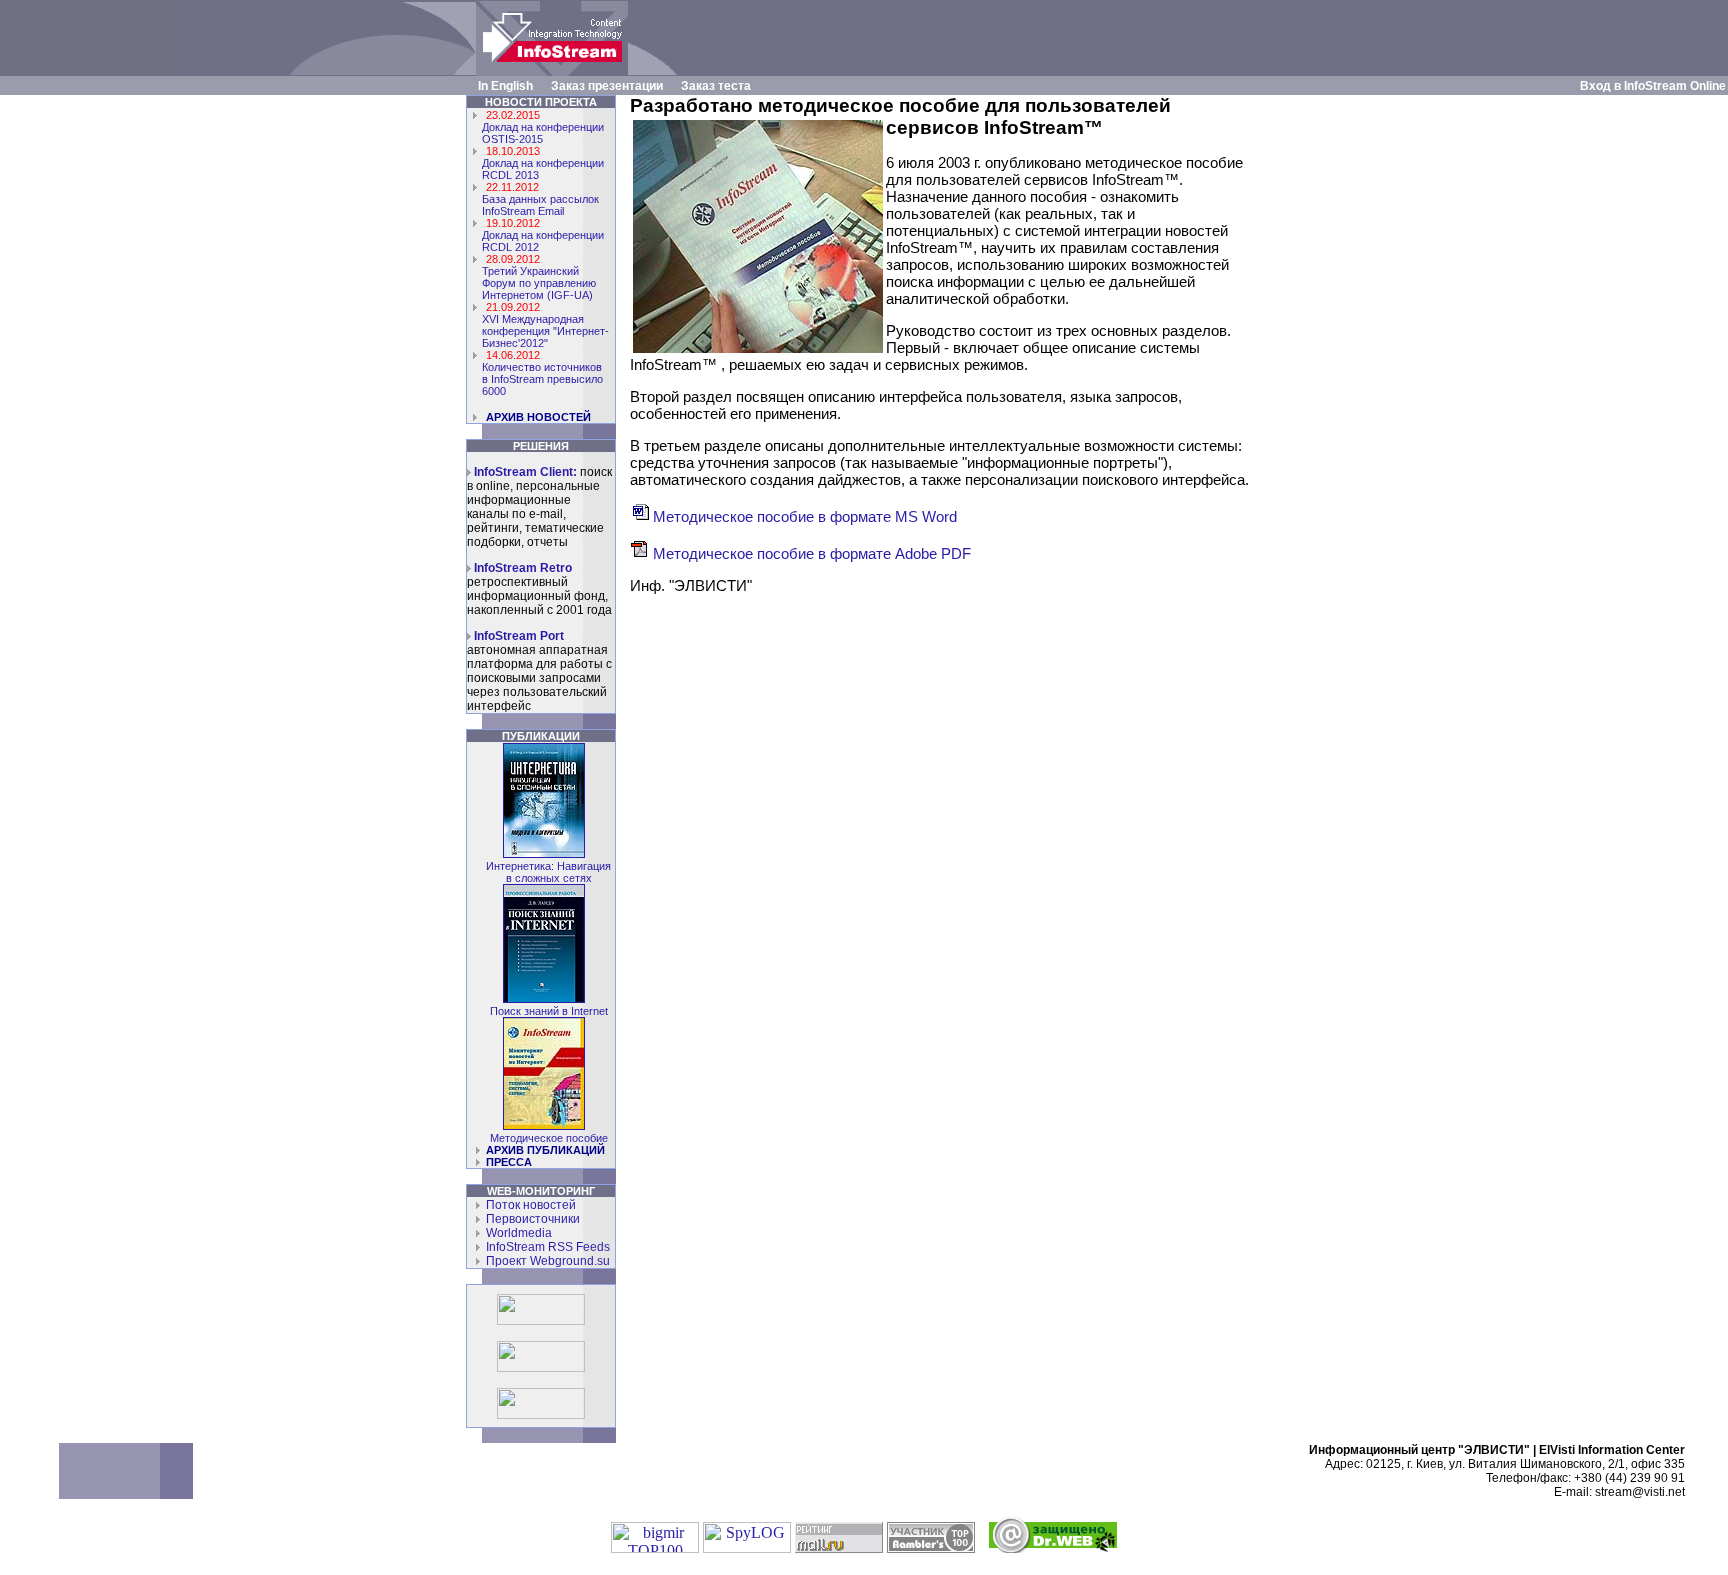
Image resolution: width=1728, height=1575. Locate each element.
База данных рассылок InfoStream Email (540, 205)
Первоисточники (530, 1219)
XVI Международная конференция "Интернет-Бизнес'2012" (545, 331)
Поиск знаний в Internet (549, 1011)
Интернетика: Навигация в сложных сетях (548, 872)
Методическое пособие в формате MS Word (803, 516)
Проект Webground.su (545, 1261)
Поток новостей (528, 1205)
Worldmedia (516, 1233)
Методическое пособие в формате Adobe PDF (810, 553)
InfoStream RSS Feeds (545, 1247)
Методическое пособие (549, 1138)
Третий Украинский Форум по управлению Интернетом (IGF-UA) (539, 283)
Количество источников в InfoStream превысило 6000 (542, 379)
